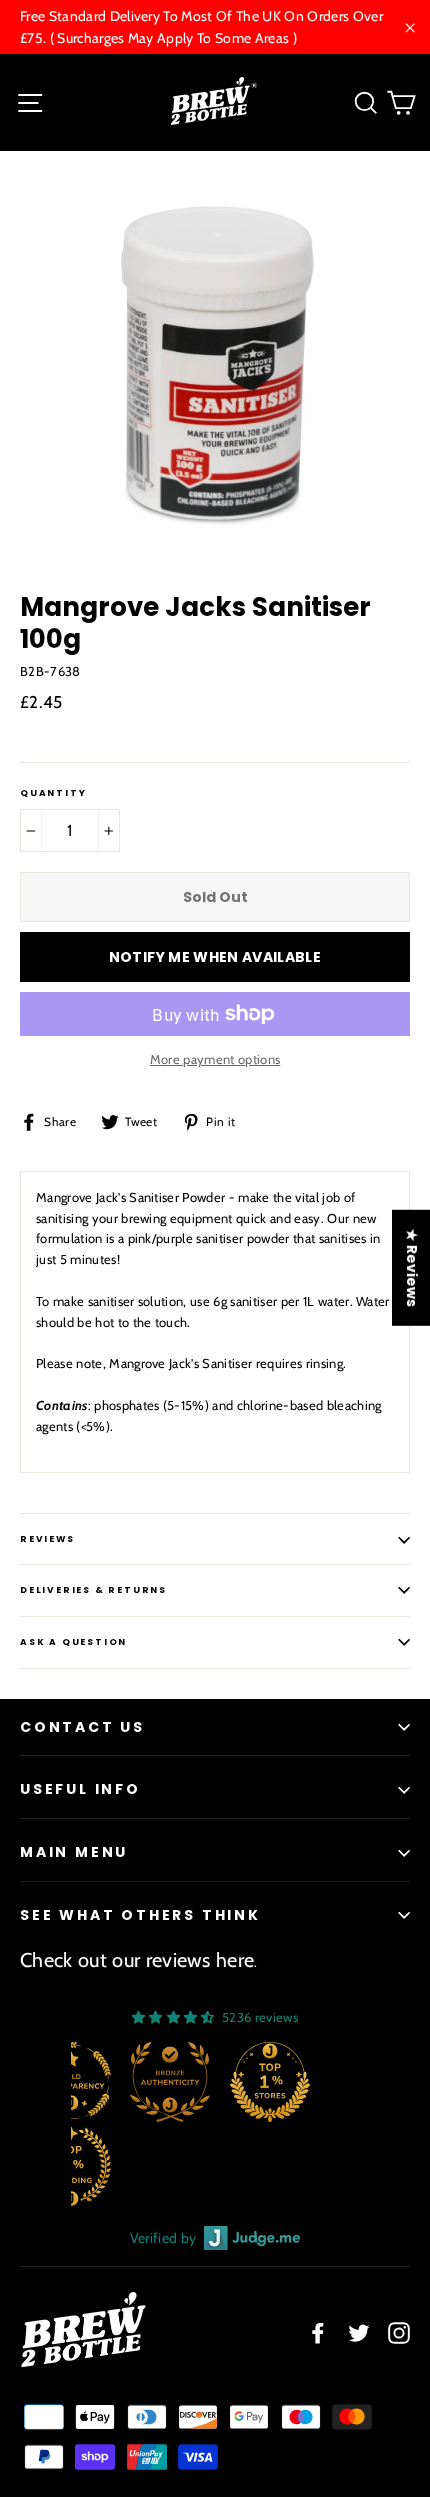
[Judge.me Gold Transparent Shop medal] (71, 2082)
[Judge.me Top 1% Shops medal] (270, 2082)
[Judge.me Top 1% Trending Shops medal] (71, 2166)
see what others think (140, 1915)
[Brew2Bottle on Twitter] (359, 2332)
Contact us (82, 1727)
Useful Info (80, 1789)
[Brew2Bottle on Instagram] (399, 2332)
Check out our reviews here (137, 1960)
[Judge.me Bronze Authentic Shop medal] (170, 2082)
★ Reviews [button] (412, 1267)
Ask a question (73, 1642)
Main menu (74, 1852)
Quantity (53, 793)
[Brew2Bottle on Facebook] (318, 2332)
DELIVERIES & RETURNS (93, 1590)
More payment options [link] (215, 1059)
